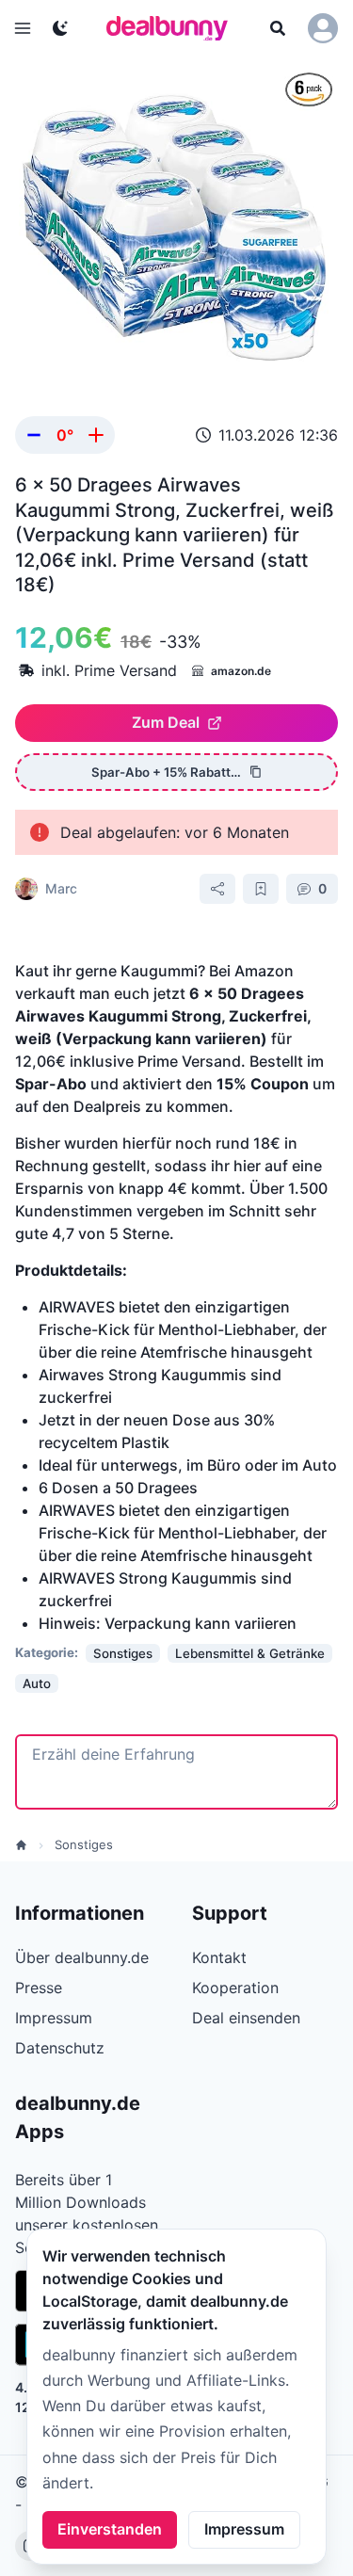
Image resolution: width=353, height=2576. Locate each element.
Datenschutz (60, 2048)
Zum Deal (166, 722)
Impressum (244, 2529)
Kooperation (235, 1988)
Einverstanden (110, 2529)
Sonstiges (84, 1844)
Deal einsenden (246, 2018)
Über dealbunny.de (82, 1957)
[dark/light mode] (60, 28)
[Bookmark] (261, 889)
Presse (39, 1988)
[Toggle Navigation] (23, 28)
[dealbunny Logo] (173, 28)
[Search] (278, 28)
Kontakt (219, 1957)
